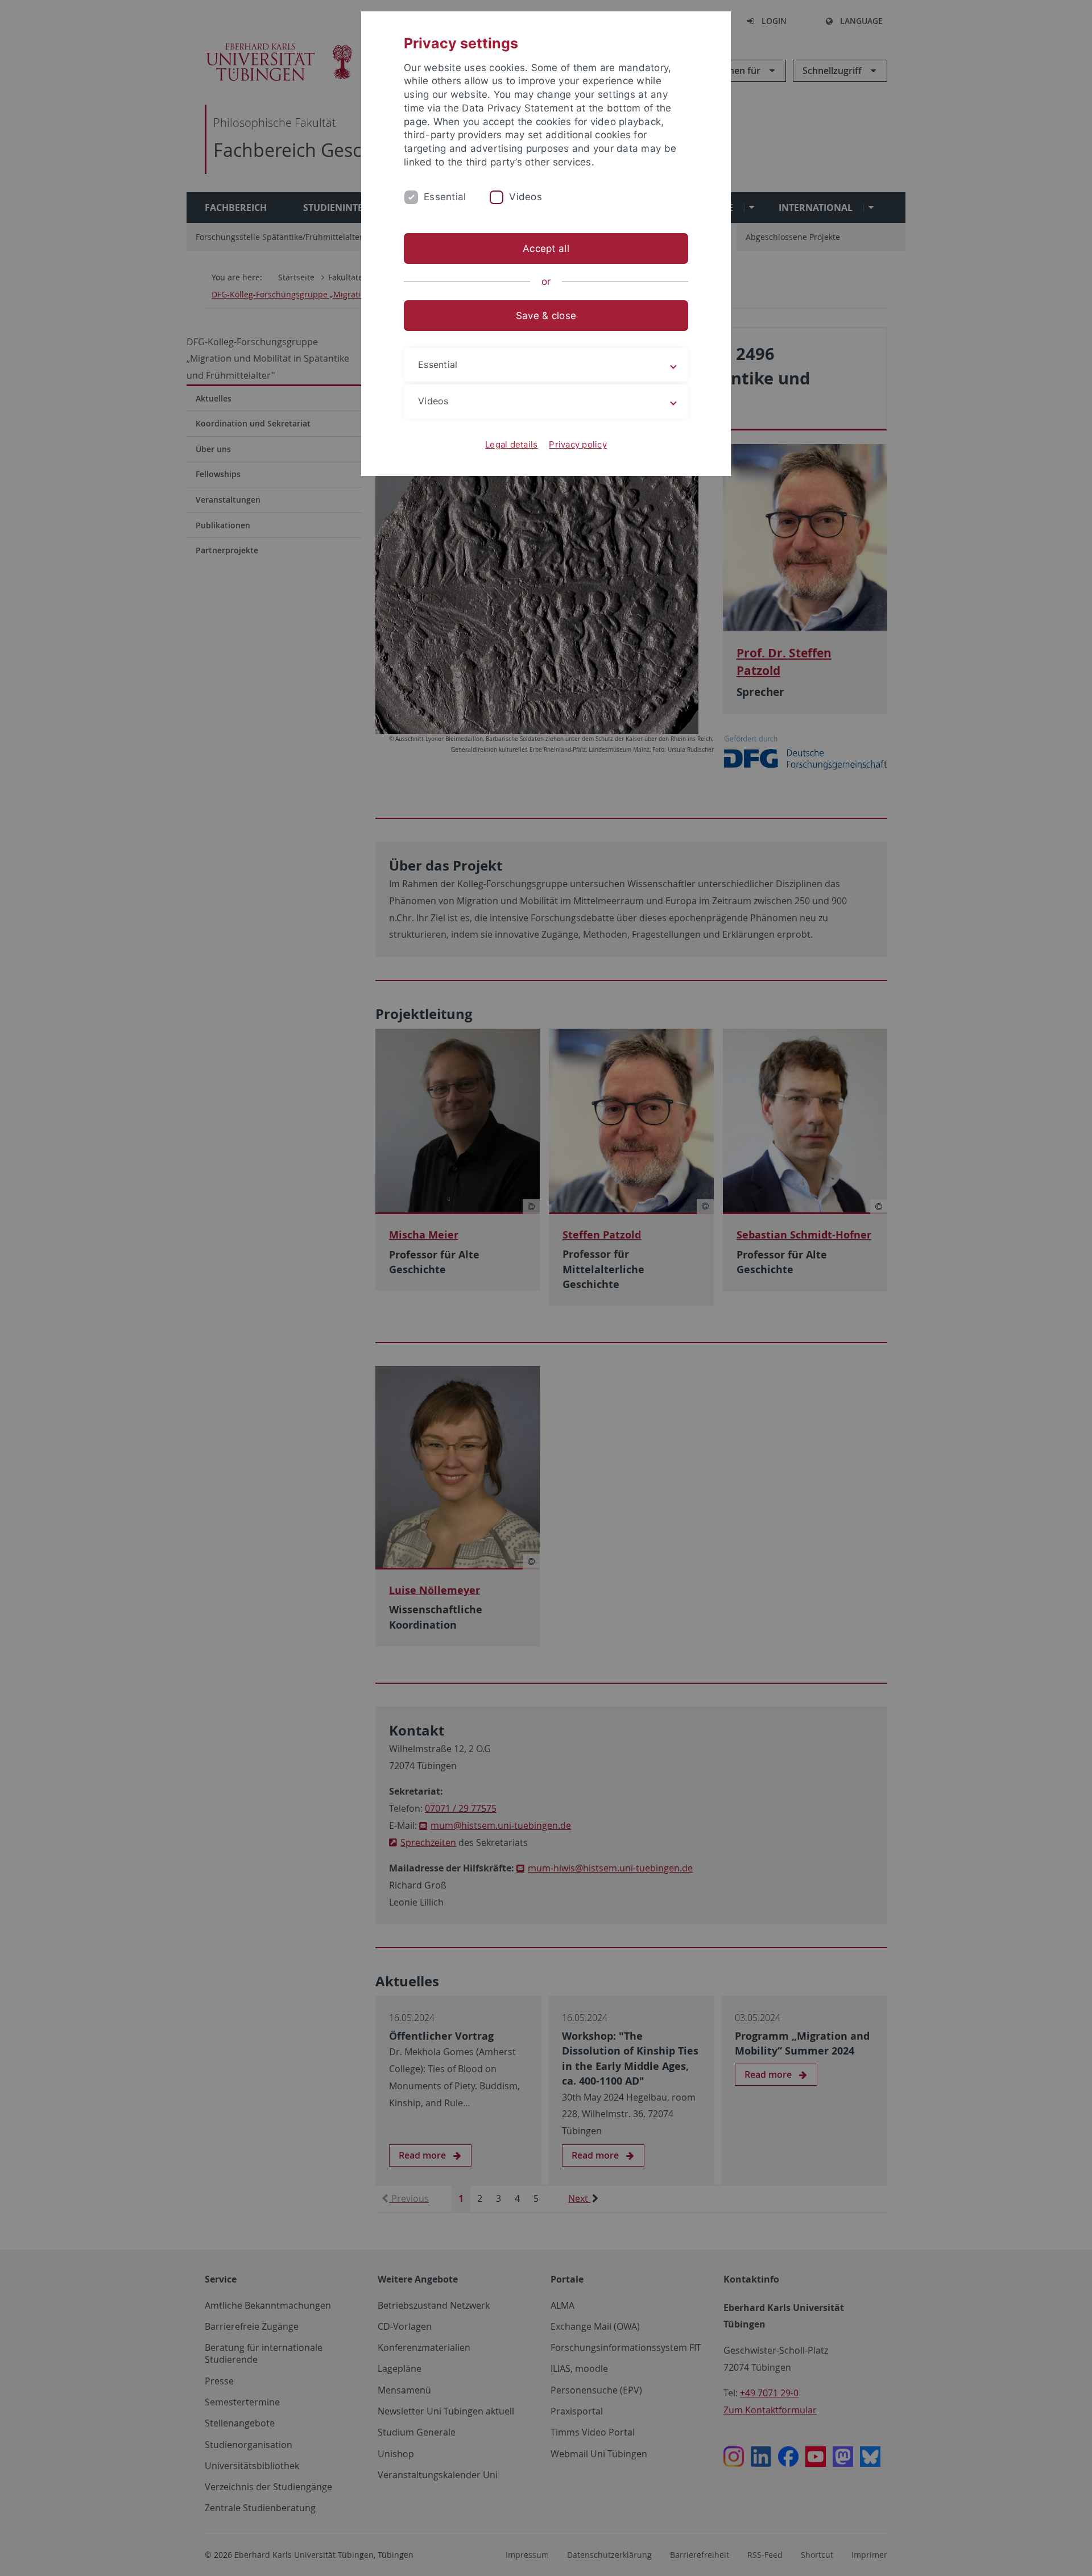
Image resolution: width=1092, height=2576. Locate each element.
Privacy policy (578, 444)
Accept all (546, 249)
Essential (445, 197)
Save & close (546, 316)
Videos (526, 197)
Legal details (511, 444)
